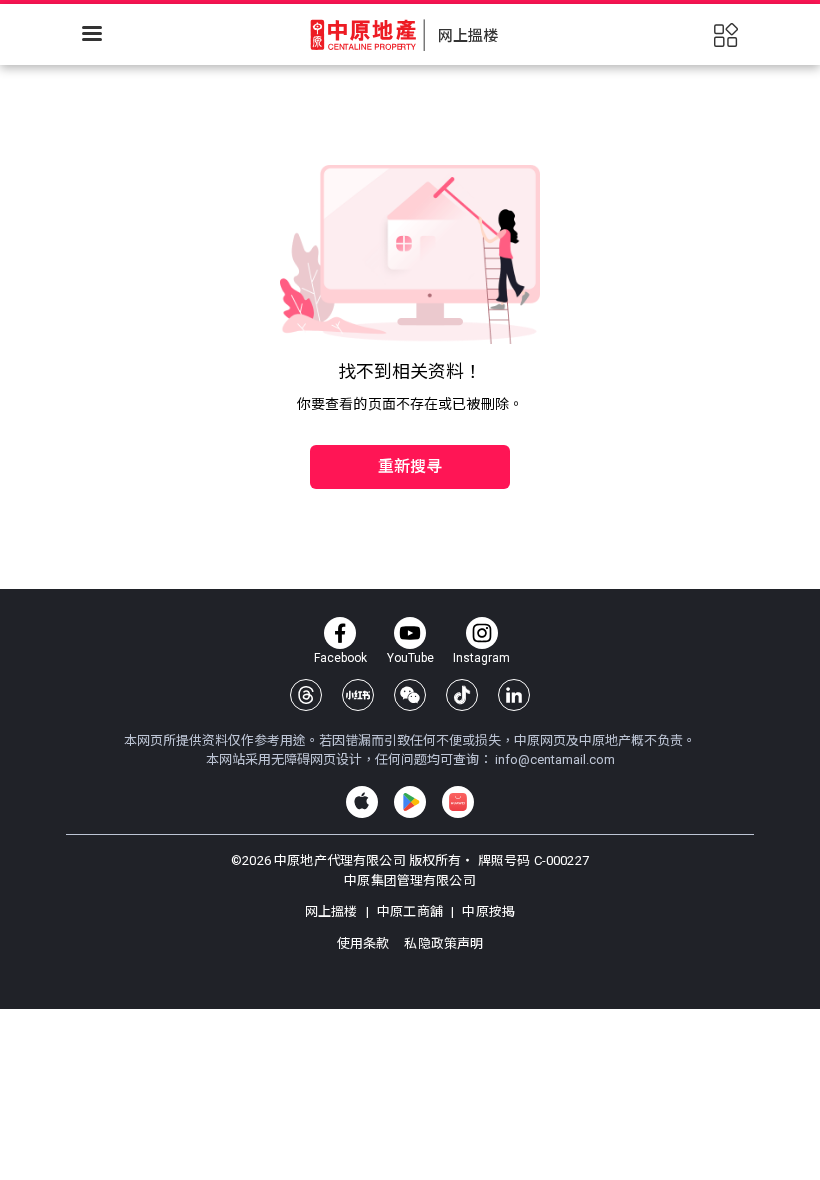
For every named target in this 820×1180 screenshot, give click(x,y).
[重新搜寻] (410, 424)
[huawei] (458, 802)
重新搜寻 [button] (410, 466)
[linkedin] (514, 695)
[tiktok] (462, 695)
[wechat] (410, 695)
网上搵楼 (333, 911)
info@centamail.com (555, 759)
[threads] (306, 695)
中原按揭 (487, 911)
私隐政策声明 (443, 943)
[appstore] (362, 802)
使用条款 (365, 943)
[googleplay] (410, 802)
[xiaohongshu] (358, 695)
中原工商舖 (410, 911)
